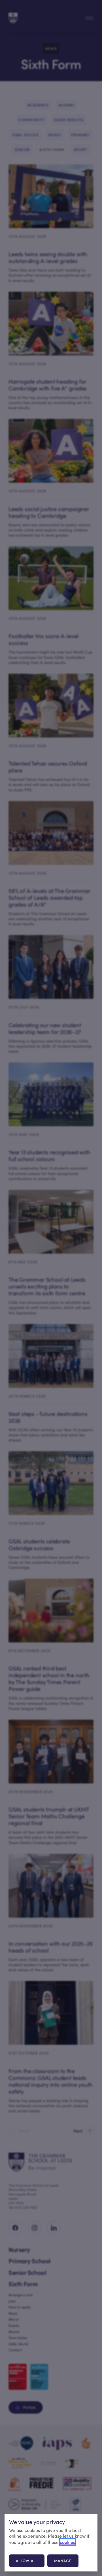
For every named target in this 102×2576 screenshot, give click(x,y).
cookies (67, 2542)
